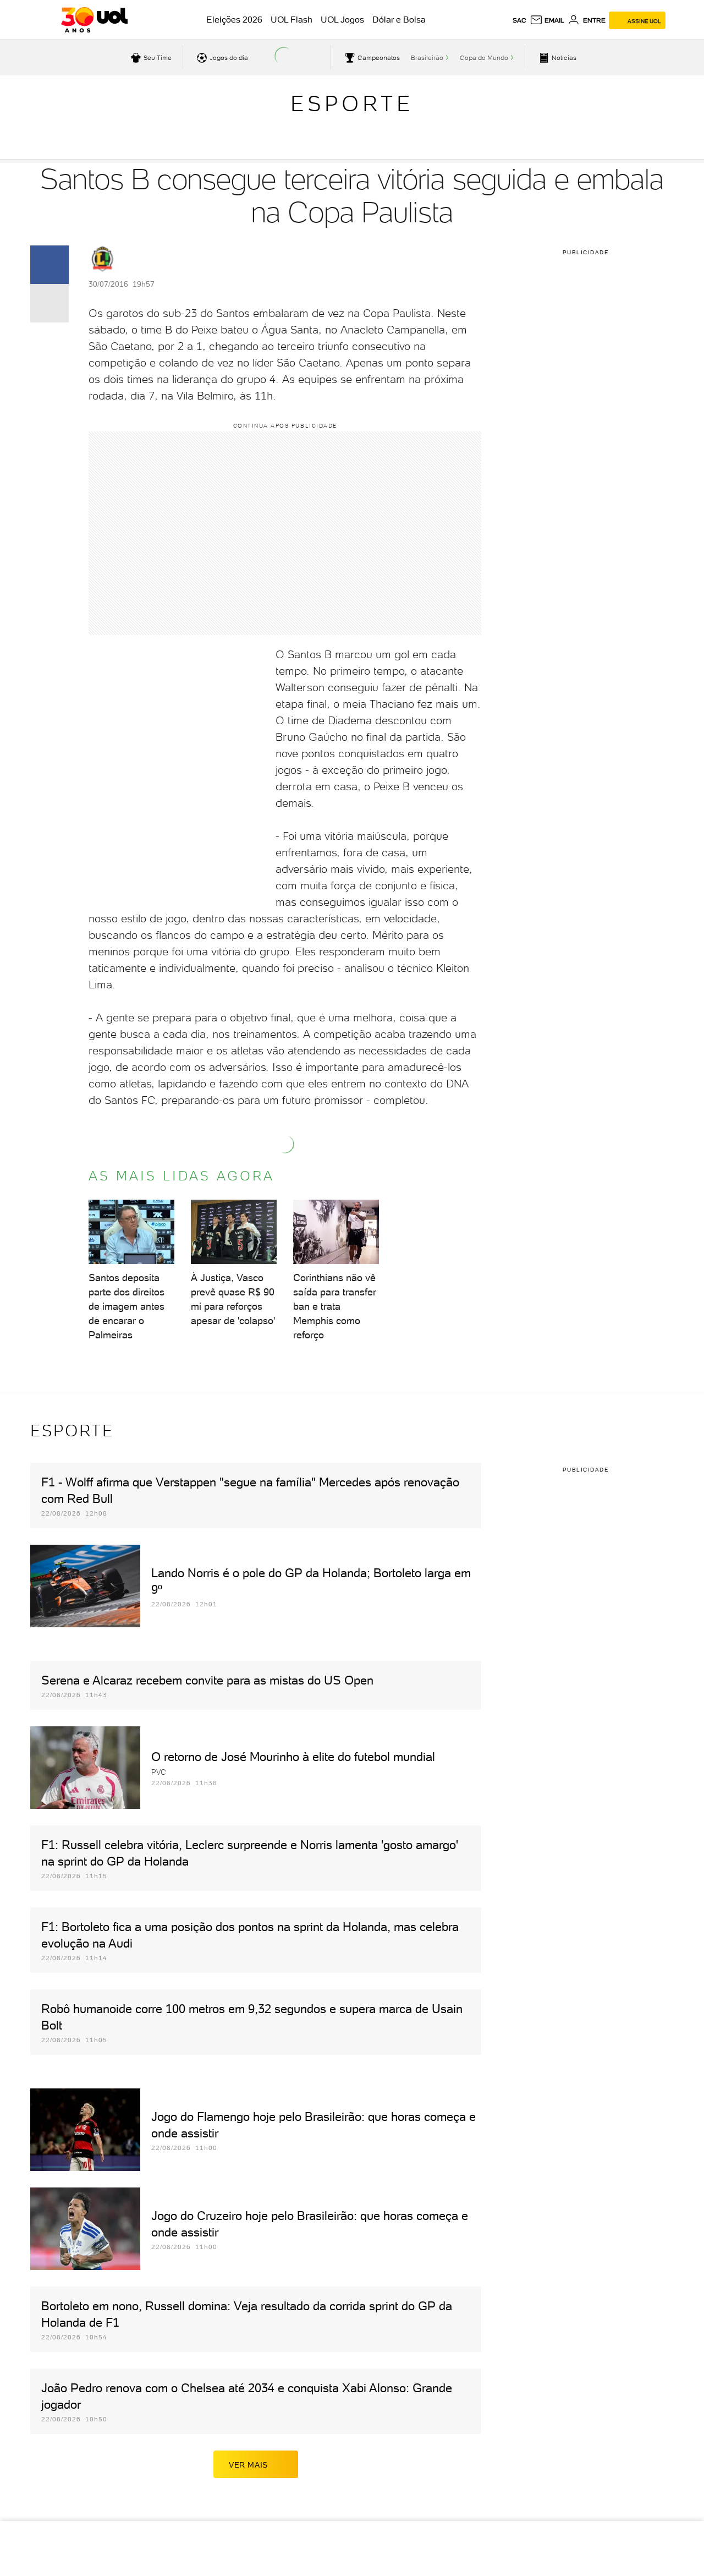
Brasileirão (427, 58)
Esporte (352, 103)
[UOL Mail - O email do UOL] (547, 20)
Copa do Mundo (484, 58)
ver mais (248, 2465)
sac (519, 20)
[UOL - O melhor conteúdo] (94, 20)
